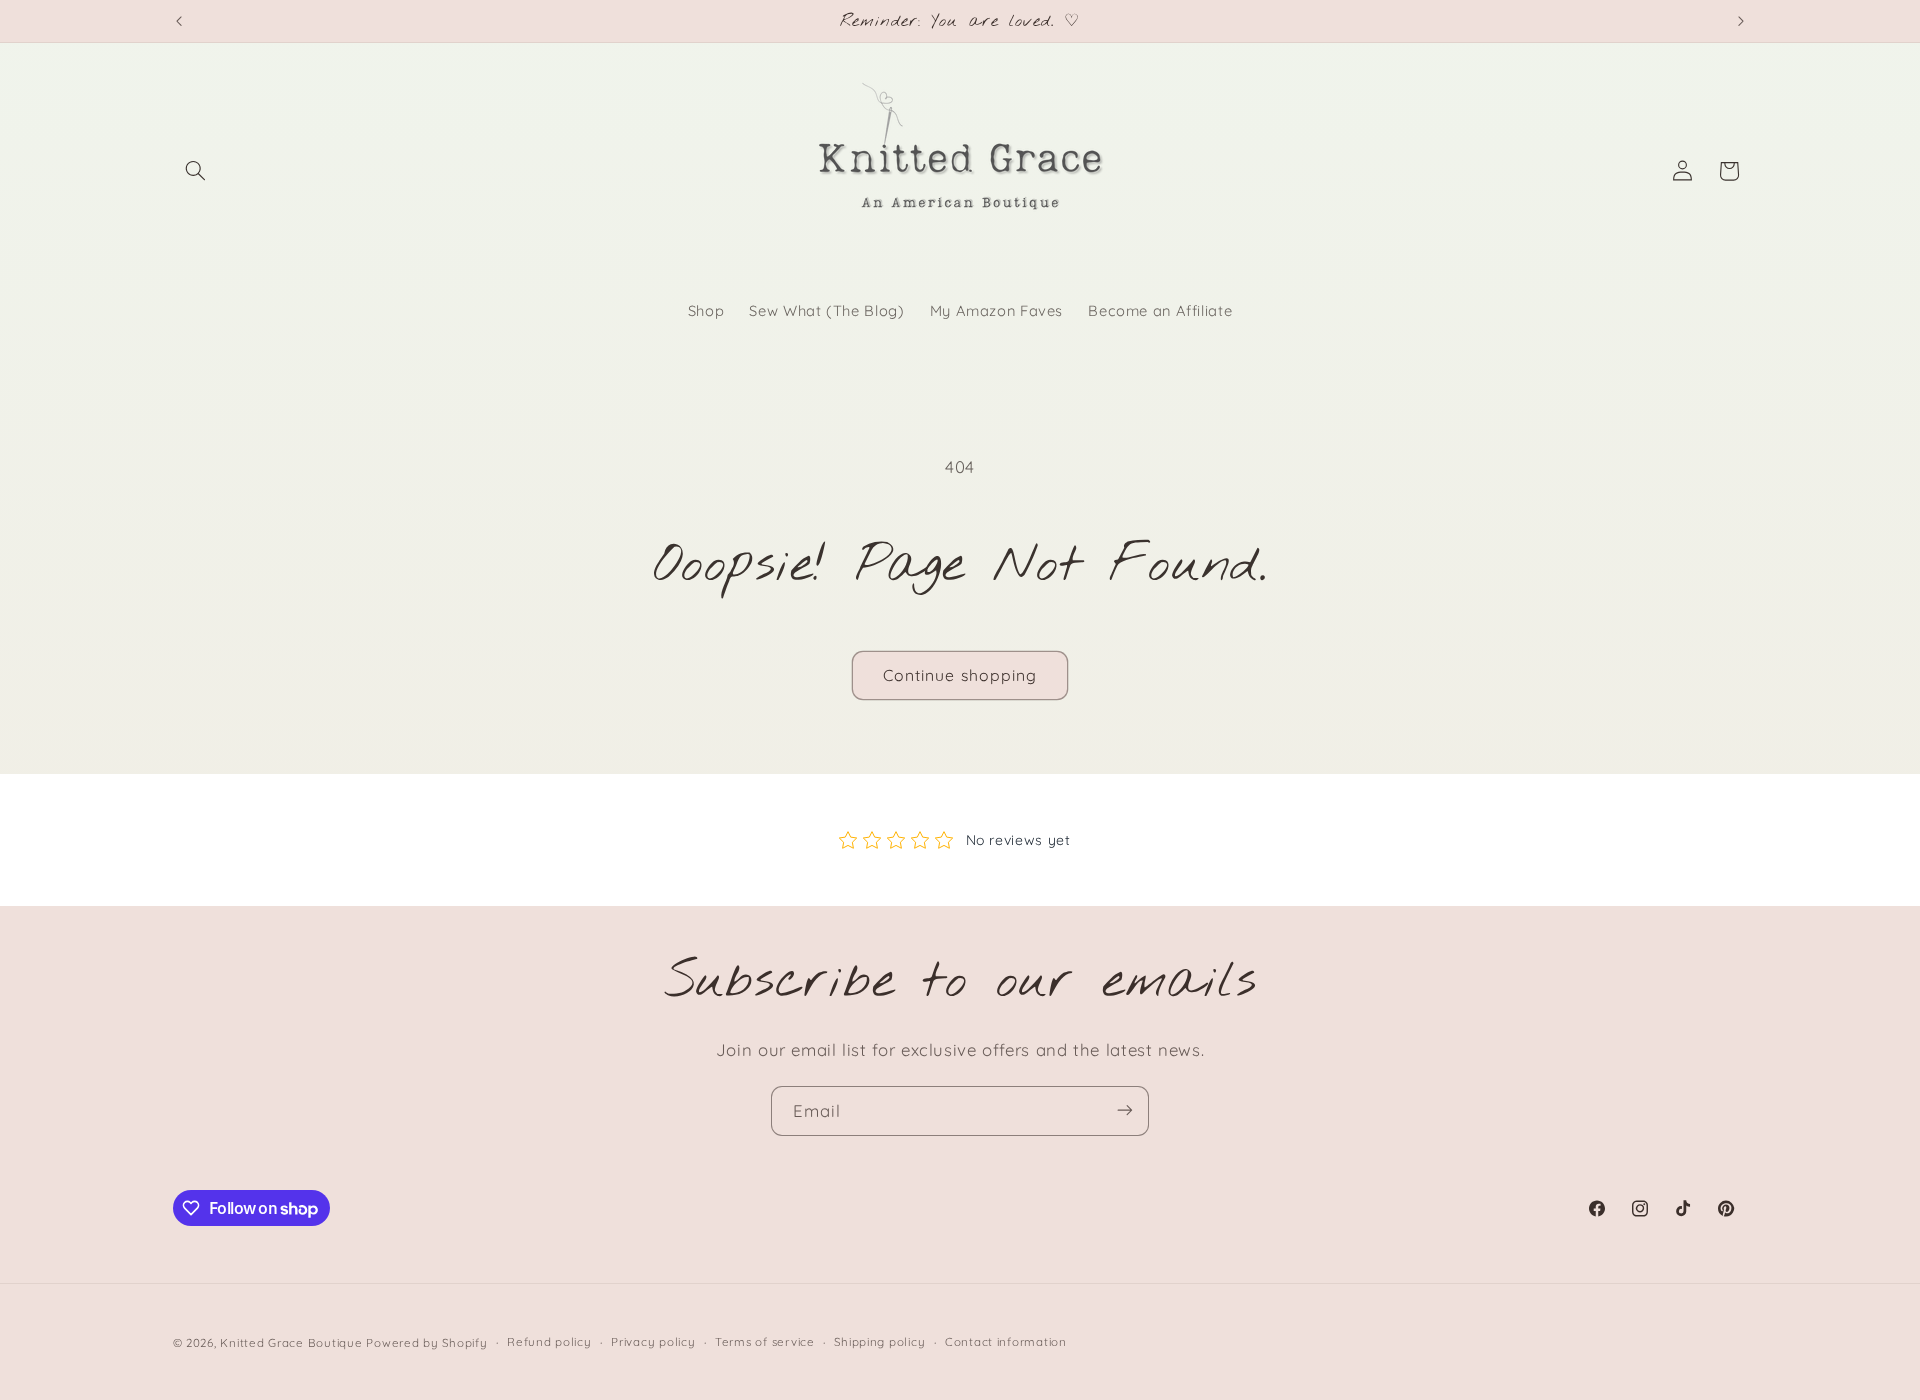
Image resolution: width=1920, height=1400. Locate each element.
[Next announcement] (1741, 21)
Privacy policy (653, 1341)
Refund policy (549, 1341)
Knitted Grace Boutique (291, 1341)
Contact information (1006, 1341)
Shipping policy (879, 1341)
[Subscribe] (1125, 1110)
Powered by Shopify (426, 1341)
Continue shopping (960, 675)
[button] (196, 171)
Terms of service (765, 1341)
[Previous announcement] (179, 21)
